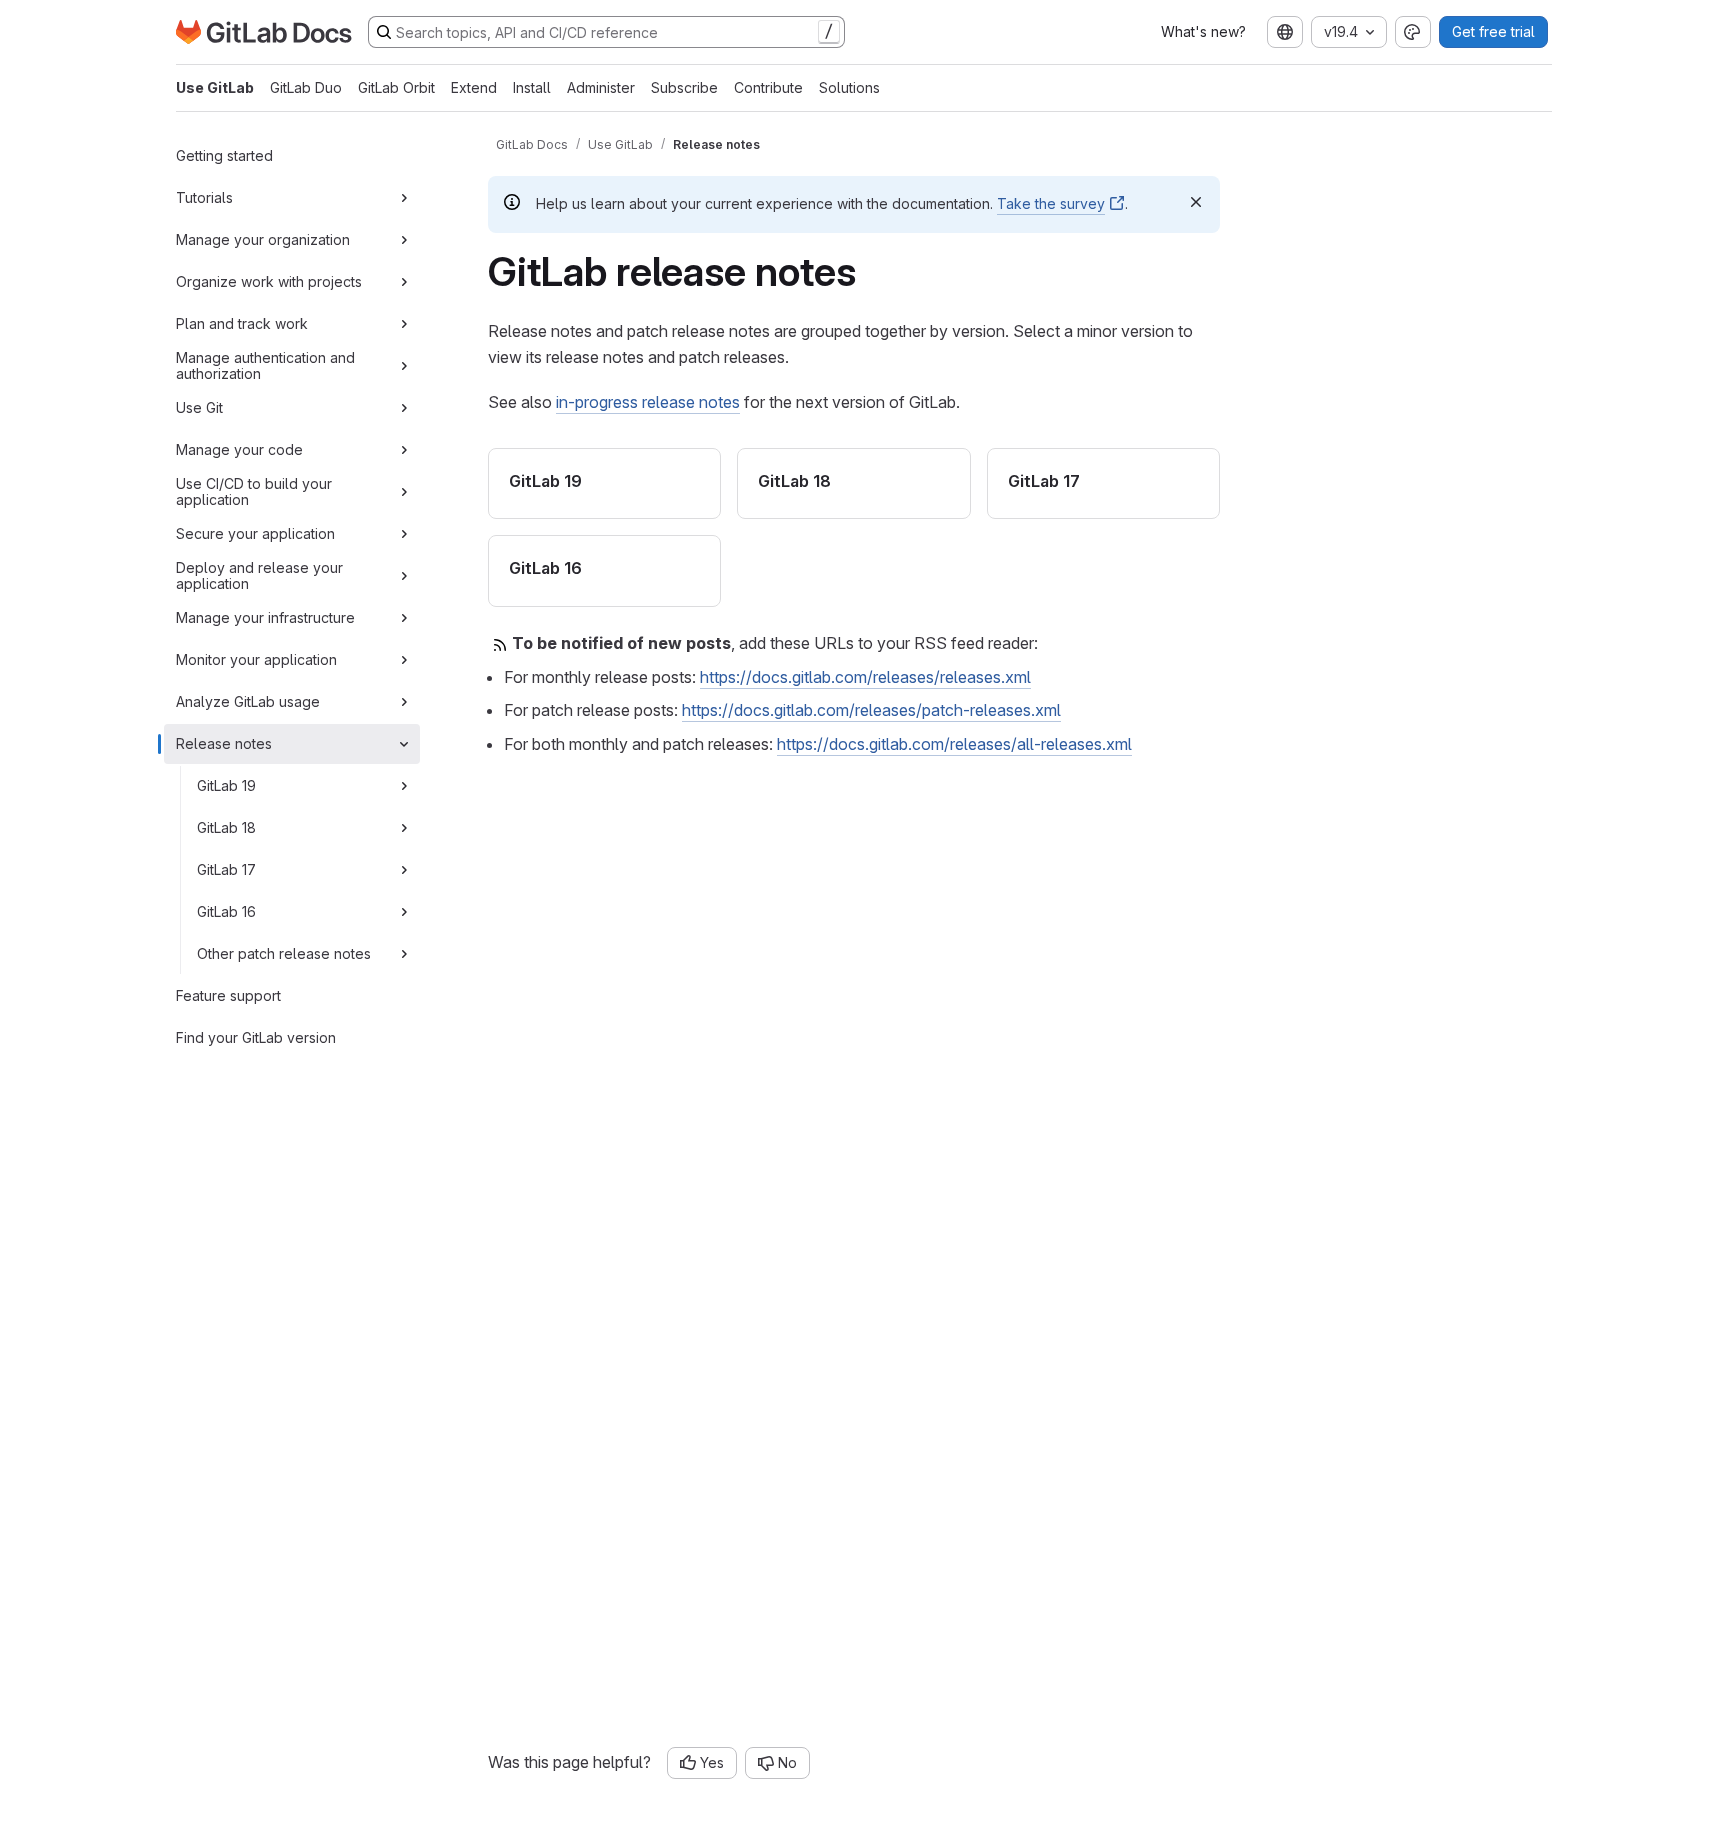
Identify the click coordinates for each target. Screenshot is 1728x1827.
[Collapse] (404, 744)
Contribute (768, 87)
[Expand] (404, 198)
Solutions (849, 87)
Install (532, 87)
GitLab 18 (226, 827)
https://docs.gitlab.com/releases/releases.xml (865, 677)
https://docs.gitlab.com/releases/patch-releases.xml (871, 710)
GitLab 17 (226, 869)
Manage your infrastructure (265, 617)
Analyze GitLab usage (248, 701)
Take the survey (1051, 203)
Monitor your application (256, 659)
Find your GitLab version (256, 1037)
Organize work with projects (269, 281)
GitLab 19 (226, 785)
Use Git (199, 407)
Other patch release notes (284, 953)
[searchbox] (606, 32)
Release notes (224, 743)
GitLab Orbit (396, 87)
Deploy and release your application (259, 575)
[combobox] (1285, 32)
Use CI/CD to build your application (254, 491)
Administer (601, 87)
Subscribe (684, 87)
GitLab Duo (306, 87)
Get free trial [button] (1493, 31)
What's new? (1203, 31)
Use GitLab (215, 87)
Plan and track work (242, 323)
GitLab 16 (226, 911)
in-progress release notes (648, 402)
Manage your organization (263, 239)
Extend (474, 87)
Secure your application (255, 533)
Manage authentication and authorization (265, 365)
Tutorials (204, 197)
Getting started (224, 155)
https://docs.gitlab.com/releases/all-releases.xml (954, 744)
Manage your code (239, 449)
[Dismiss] (1196, 202)
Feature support (228, 995)
